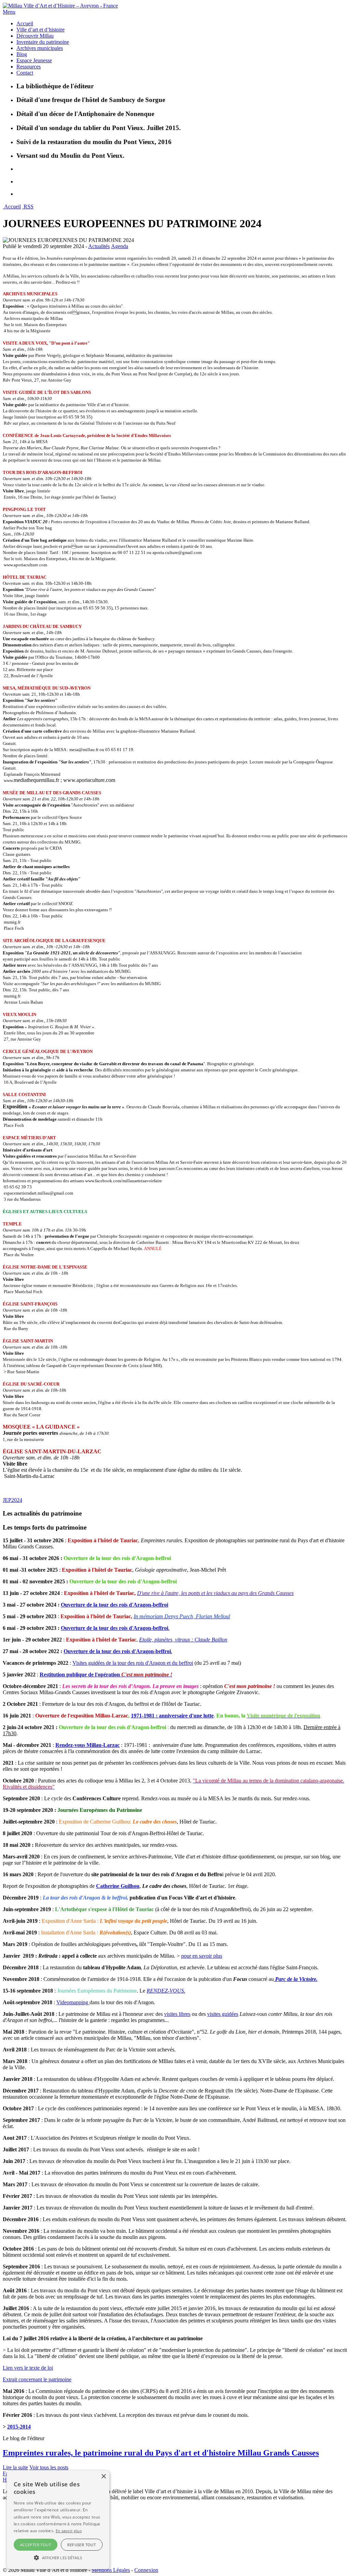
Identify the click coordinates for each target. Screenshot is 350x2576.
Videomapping (73, 2002)
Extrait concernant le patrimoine (37, 2379)
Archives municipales (40, 48)
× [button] (103, 2477)
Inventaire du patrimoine (43, 42)
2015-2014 (19, 2427)
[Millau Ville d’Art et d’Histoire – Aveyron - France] (60, 6)
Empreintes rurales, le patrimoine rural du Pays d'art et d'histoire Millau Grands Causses (161, 2453)
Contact (25, 73)
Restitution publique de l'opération (106, 1675)
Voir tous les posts (49, 2467)
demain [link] (271, 2032)
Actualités (99, 246)
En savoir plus (69, 2531)
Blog (22, 54)
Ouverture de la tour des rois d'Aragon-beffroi (115, 1605)
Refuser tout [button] (82, 2545)
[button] (58, 2557)
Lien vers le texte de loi (28, 2368)
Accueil (25, 23)
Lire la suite (15, 2467)
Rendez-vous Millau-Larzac (87, 1745)
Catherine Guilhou (118, 1886)
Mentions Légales (111, 2570)
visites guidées (223, 2014)
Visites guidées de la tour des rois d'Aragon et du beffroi (133, 1663)
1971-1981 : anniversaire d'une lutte (172, 1716)
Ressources (29, 67)
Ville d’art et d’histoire (41, 30)
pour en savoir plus (202, 1956)
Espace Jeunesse (34, 60)
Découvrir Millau (35, 36)
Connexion (146, 2570)
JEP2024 (12, 1500)
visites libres (177, 2014)
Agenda (120, 246)
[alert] (58, 2520)
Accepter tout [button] (36, 2545)
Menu (9, 12)
